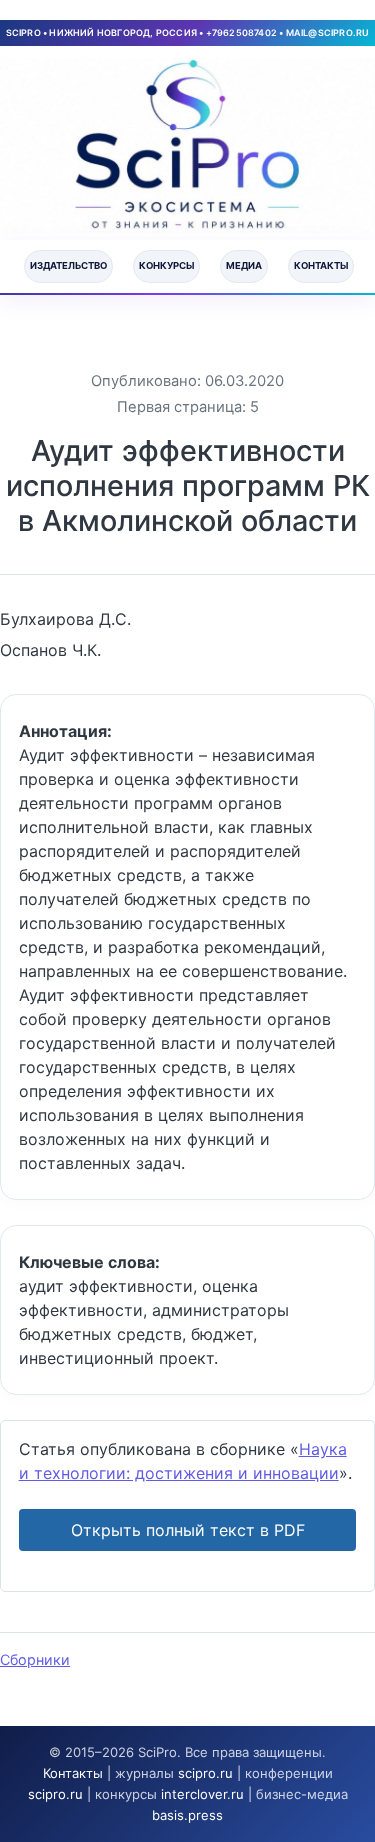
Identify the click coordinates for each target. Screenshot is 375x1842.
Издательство (68, 265)
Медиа (244, 265)
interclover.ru (202, 1794)
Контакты (321, 265)
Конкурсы (166, 265)
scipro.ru (205, 1773)
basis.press (187, 1815)
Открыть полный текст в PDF (188, 1530)
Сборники (35, 1659)
